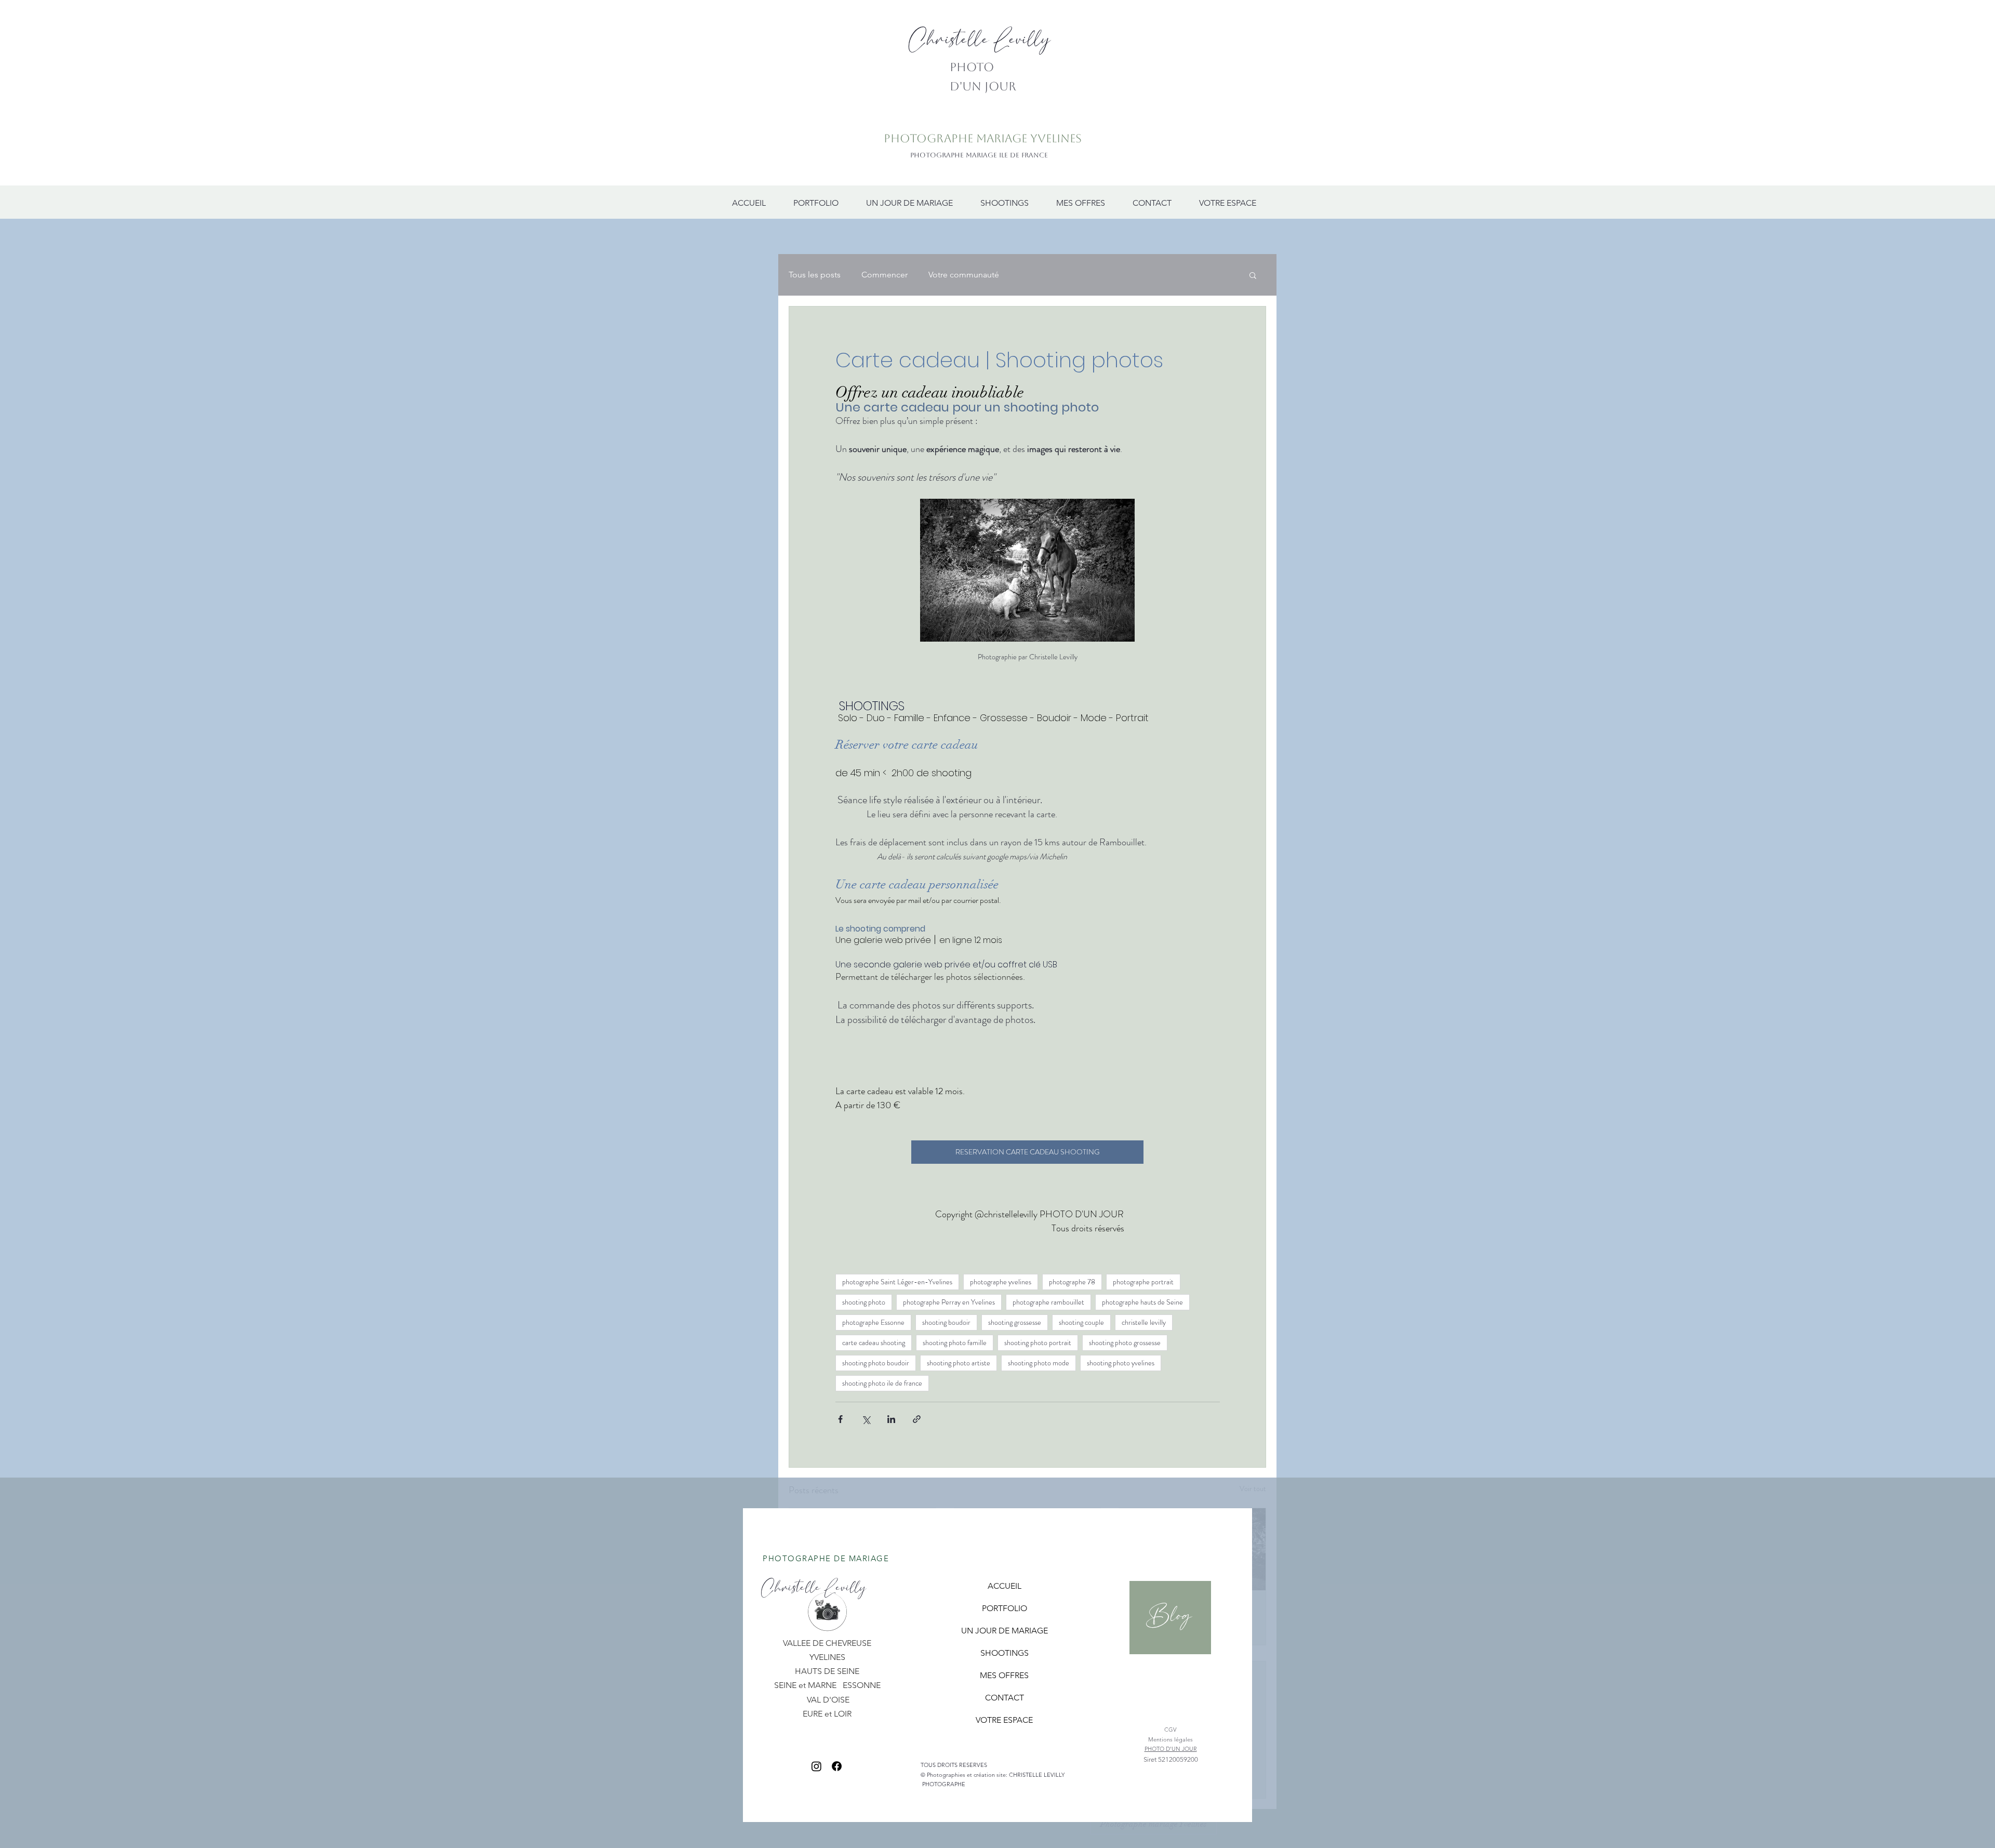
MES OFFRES (1004, 1675)
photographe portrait (1143, 1282)
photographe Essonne (873, 1322)
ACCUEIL (1005, 1586)
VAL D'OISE (828, 1700)
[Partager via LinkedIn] (891, 1419)
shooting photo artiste (959, 1363)
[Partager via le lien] (917, 1419)
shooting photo (864, 1302)
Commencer (885, 275)
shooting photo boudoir (876, 1363)
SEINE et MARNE (806, 1685)
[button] (1253, 275)
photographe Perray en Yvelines (949, 1302)
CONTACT (1005, 1698)
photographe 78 (1072, 1282)
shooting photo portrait (1038, 1342)
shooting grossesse (1015, 1322)
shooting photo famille (955, 1342)
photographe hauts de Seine (1142, 1302)
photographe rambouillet (1048, 1302)
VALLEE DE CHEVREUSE (827, 1643)
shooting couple (1081, 1322)
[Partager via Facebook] (840, 1419)
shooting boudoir (946, 1322)
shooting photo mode (1039, 1363)
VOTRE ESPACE (1004, 1720)
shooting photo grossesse (1125, 1342)
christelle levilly (1144, 1322)
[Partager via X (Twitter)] (866, 1419)
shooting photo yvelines (1121, 1363)
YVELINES (827, 1657)
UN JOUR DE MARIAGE (1005, 1631)
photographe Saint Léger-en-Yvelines (897, 1282)
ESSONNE (862, 1685)
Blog (1169, 1616)
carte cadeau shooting (874, 1342)
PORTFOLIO (1005, 1608)
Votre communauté (964, 275)
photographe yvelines (1001, 1282)
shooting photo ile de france (882, 1383)
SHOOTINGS (1005, 1653)
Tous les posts (815, 275)
